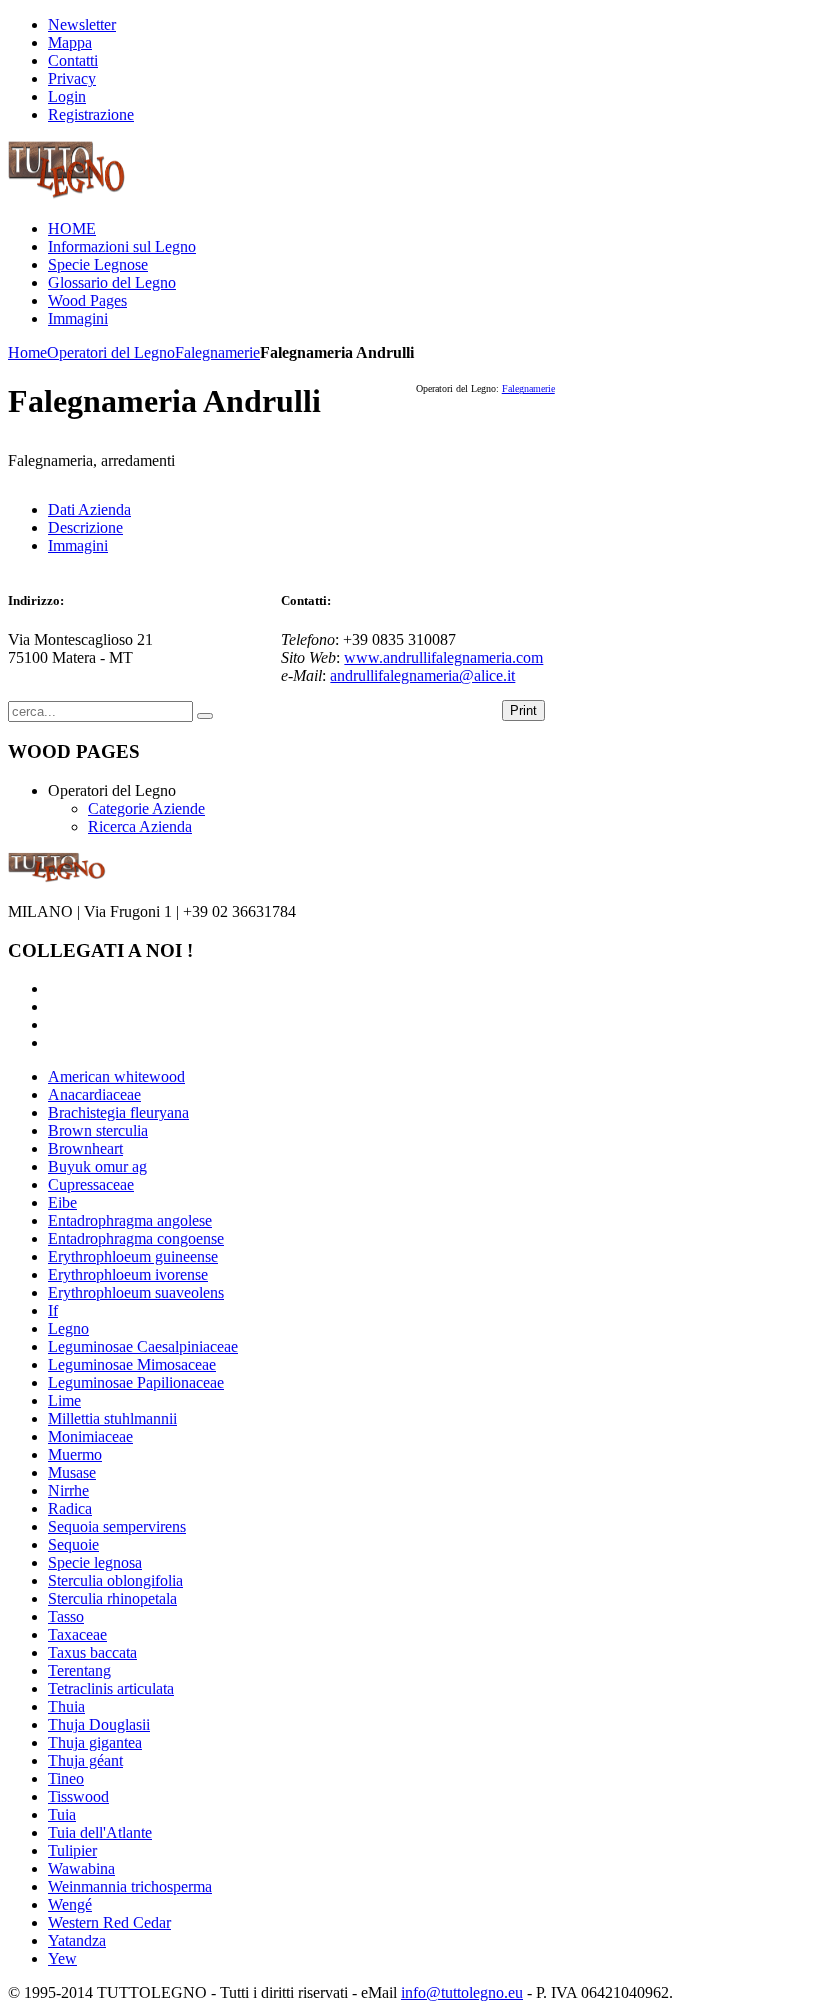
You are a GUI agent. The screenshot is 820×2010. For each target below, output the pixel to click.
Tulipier (72, 1850)
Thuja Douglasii (99, 1724)
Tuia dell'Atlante (100, 1832)
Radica (70, 1508)
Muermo (75, 1454)
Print (523, 710)
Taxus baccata (92, 1652)
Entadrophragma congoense (136, 1238)
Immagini (78, 545)
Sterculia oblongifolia (115, 1580)
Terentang (79, 1670)
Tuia (62, 1814)
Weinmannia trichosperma (130, 1886)
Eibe (62, 1202)
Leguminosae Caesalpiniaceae (143, 1346)
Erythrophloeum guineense (133, 1256)
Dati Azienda (89, 509)
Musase (72, 1472)
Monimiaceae (90, 1436)
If (53, 1310)
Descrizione (85, 527)
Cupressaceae (91, 1184)
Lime (64, 1400)
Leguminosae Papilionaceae (136, 1382)
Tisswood (78, 1796)
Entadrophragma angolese (130, 1220)
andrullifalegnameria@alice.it (422, 675)
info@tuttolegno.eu (462, 1992)
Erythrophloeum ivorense (128, 1274)
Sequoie (73, 1544)
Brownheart (85, 1148)
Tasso (66, 1616)
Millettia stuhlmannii (112, 1418)
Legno (68, 1328)
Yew (62, 1958)
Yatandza (77, 1940)
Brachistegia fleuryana (118, 1112)
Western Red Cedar (109, 1922)
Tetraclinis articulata (111, 1688)
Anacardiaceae (94, 1094)
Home (27, 352)
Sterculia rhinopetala (112, 1598)
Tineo (66, 1778)
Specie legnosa (95, 1562)
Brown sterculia (98, 1130)
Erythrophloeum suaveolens (136, 1292)
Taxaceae (77, 1634)
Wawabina (81, 1868)
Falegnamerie (217, 352)
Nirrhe (68, 1490)
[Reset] (205, 716)
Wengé (70, 1904)
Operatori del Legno (111, 352)
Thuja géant (85, 1760)
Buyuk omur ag (97, 1166)
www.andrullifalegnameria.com (443, 657)
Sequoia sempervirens (117, 1526)
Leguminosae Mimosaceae (132, 1364)
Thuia (66, 1706)
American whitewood (116, 1076)
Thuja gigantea (95, 1742)
